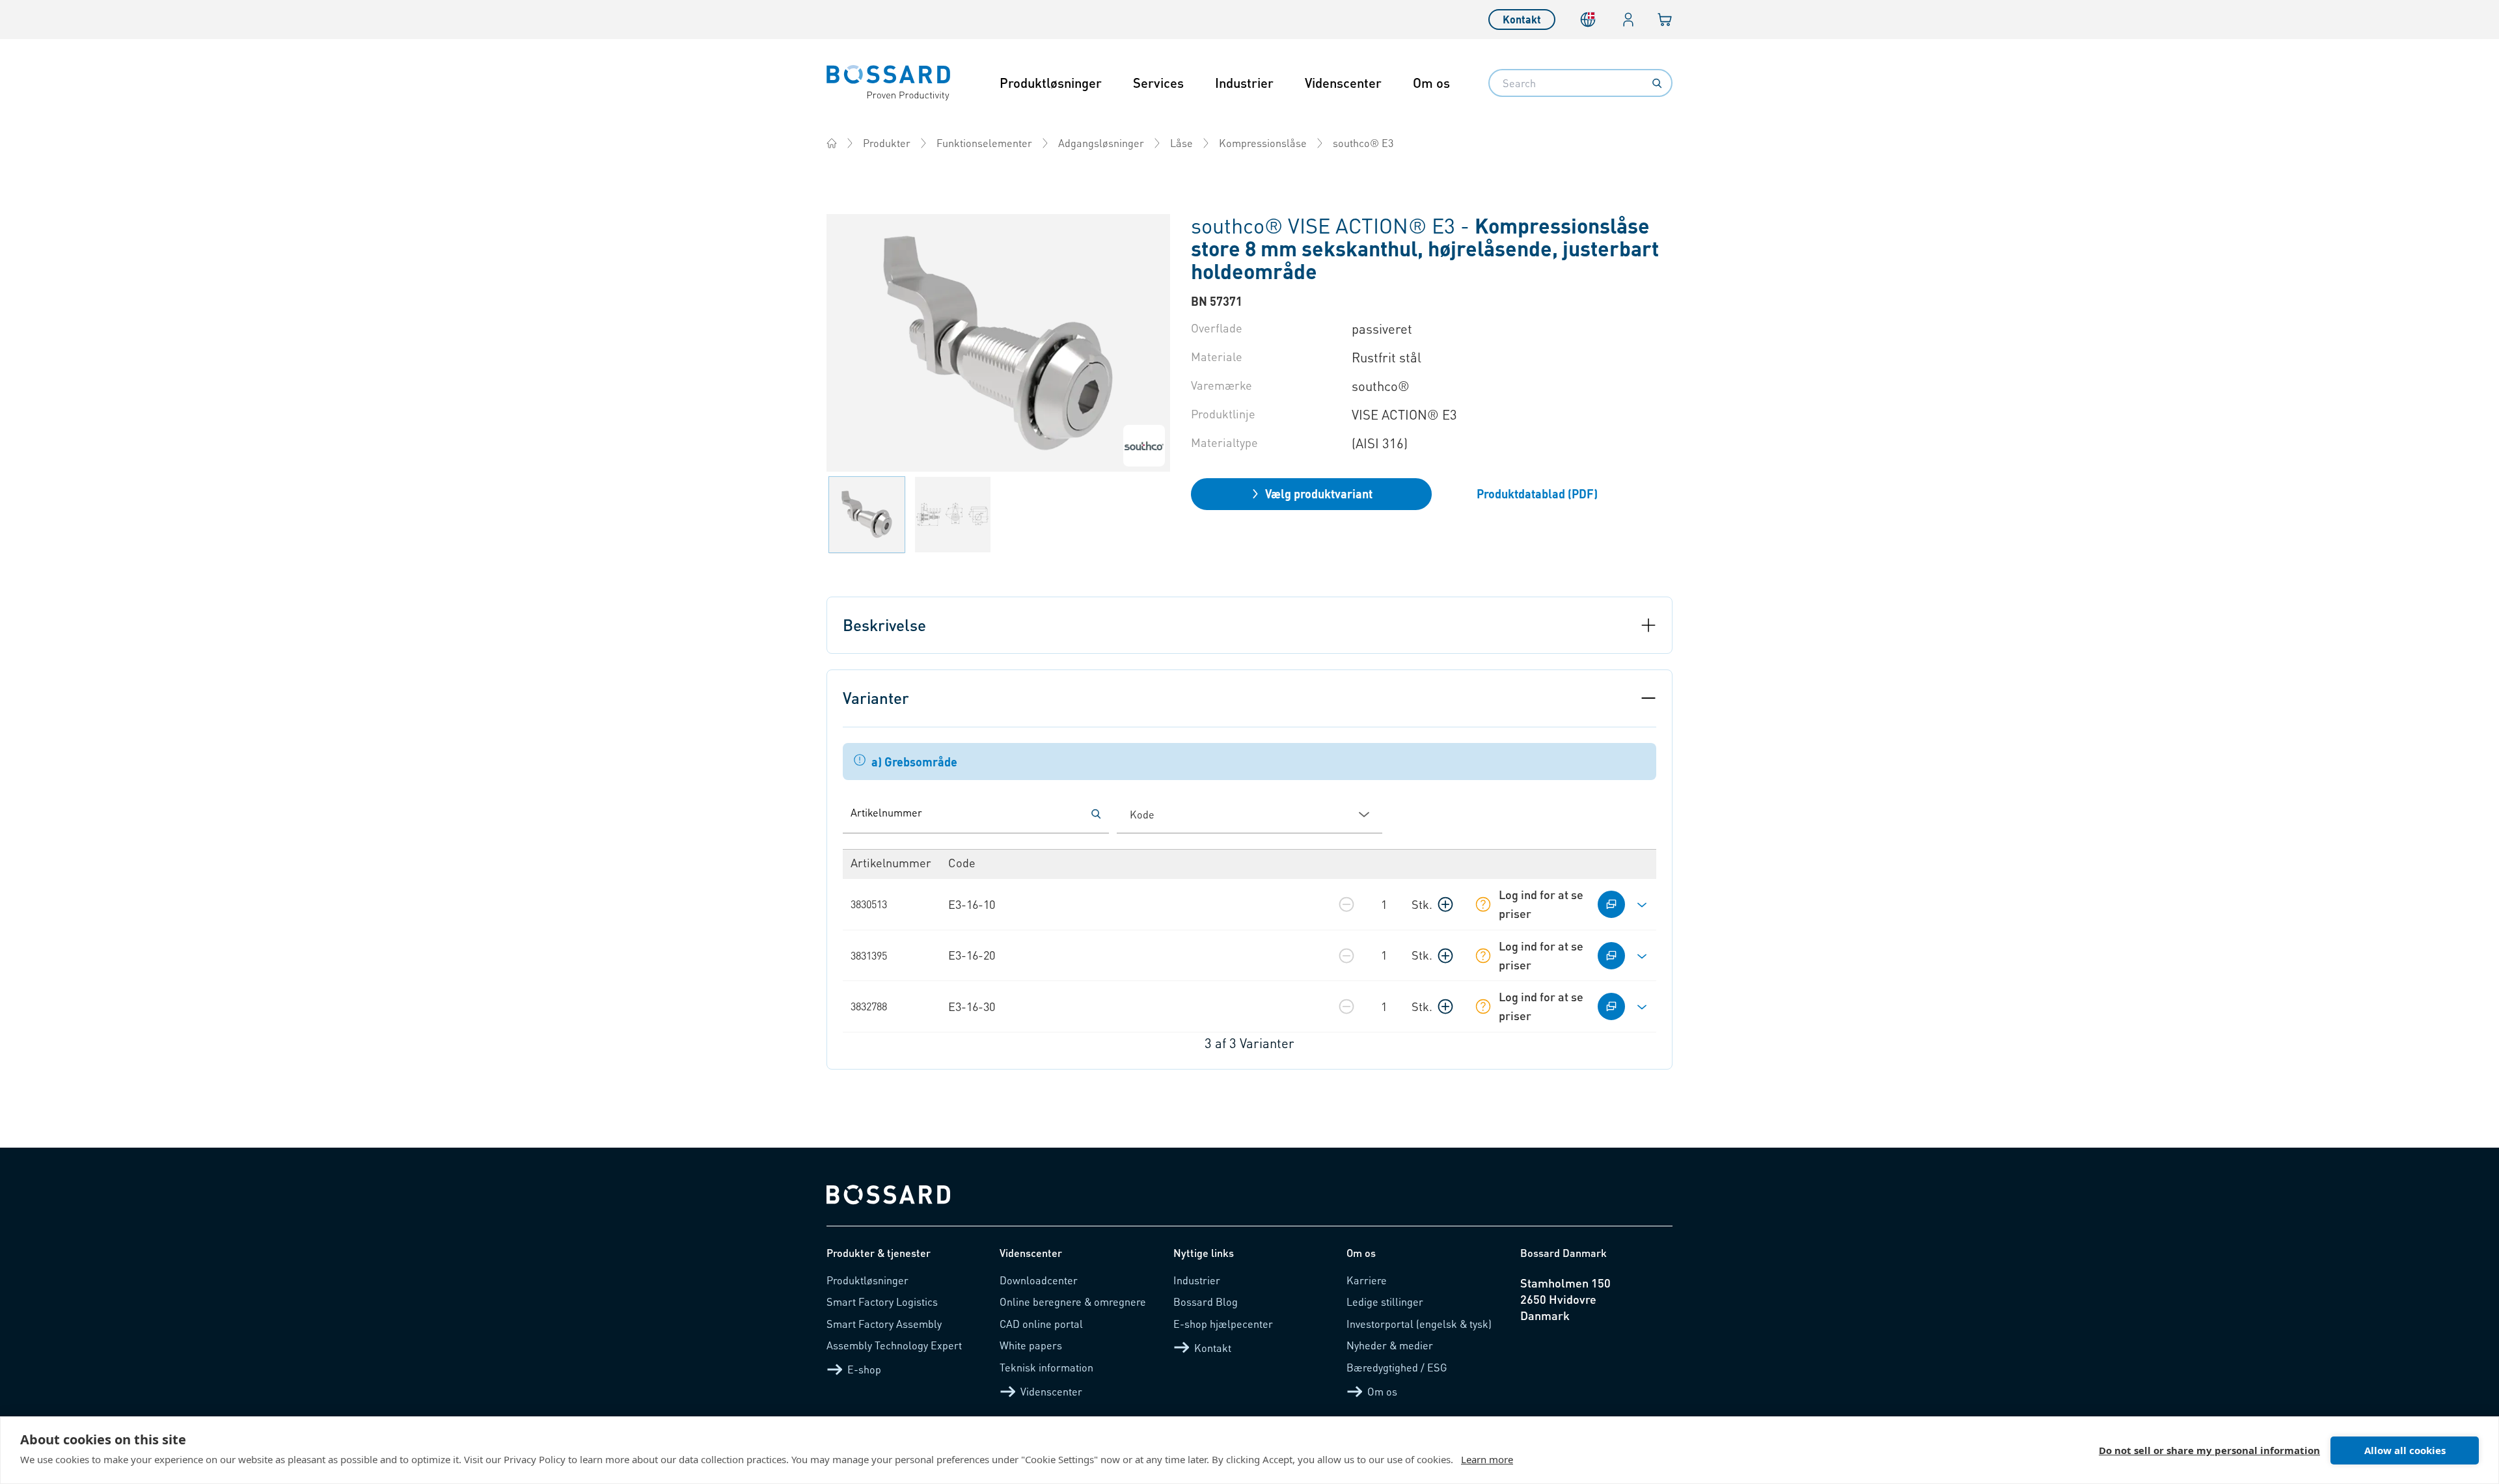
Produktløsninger (1051, 83)
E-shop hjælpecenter (1223, 1324)
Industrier (1244, 83)
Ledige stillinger (1385, 1302)
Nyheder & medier (1390, 1345)
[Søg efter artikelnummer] (1096, 814)
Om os (1431, 83)
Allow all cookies (2405, 1450)
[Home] (832, 143)
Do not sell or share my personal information (2209, 1450)
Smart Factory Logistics (882, 1302)
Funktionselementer (984, 143)
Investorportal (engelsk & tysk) (1419, 1324)
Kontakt (1522, 19)
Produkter (887, 143)
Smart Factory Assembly (884, 1324)
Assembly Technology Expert (894, 1345)
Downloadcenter (1039, 1280)
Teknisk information (1046, 1367)
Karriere (1367, 1280)
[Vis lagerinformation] (1483, 904)
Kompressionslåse (1263, 143)
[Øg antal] (1445, 904)
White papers (1031, 1345)
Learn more (1487, 1459)
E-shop (864, 1369)
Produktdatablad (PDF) (1537, 493)
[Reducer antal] (1346, 904)
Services (1158, 83)
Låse (1181, 143)
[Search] (1657, 83)
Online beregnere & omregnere (1073, 1302)
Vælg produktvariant (1319, 493)
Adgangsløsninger (1101, 143)
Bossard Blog (1206, 1302)
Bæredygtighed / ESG (1397, 1367)
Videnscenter (1343, 83)
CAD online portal (1041, 1324)
